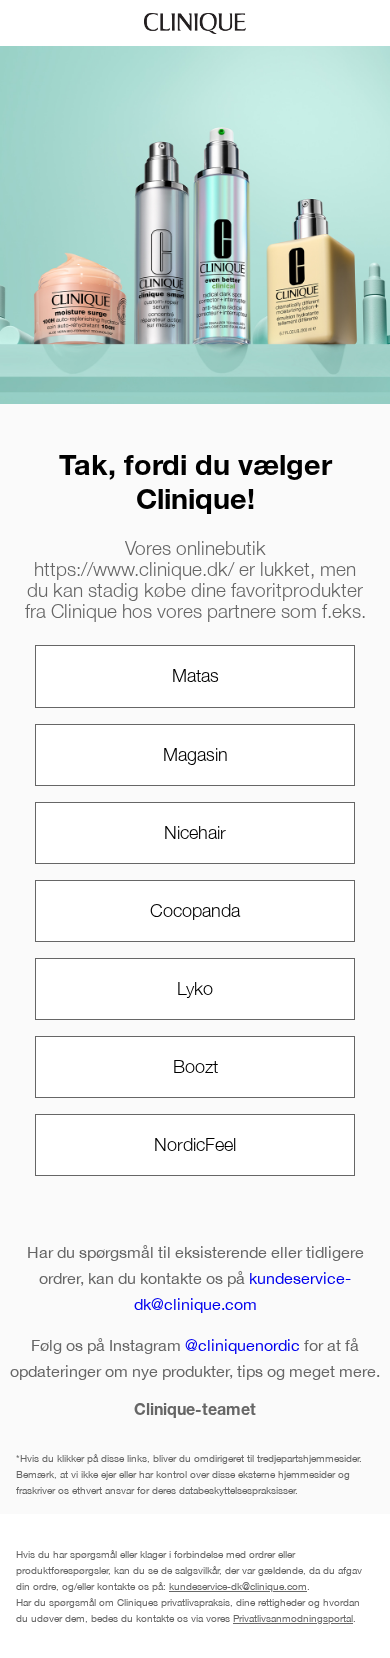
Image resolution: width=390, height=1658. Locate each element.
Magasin (195, 754)
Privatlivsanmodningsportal (293, 1618)
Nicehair (195, 832)
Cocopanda (195, 910)
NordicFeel (195, 1144)
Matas (195, 675)
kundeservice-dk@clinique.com (238, 1586)
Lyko (195, 988)
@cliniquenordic (242, 1345)
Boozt (195, 1066)
